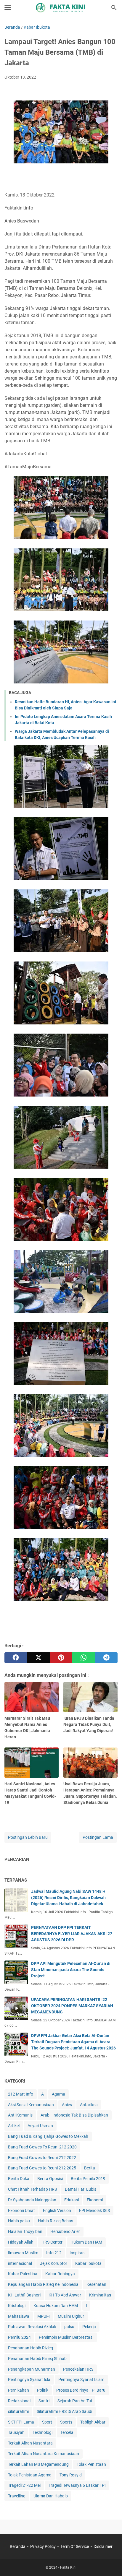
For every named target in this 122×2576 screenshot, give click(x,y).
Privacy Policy (43, 2546)
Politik (43, 2390)
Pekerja (89, 2327)
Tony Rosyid (71, 2475)
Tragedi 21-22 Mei (24, 2485)
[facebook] (16, 1658)
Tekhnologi (42, 2432)
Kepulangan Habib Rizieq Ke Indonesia (43, 2284)
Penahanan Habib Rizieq (30, 2348)
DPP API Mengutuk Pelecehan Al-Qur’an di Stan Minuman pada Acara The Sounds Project (71, 1970)
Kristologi (17, 2306)
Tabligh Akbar (93, 2422)
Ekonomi (95, 2200)
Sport (47, 2422)
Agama (58, 2094)
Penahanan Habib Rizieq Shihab (37, 2359)
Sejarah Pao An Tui (75, 2401)
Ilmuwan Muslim (23, 2253)
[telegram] (106, 1658)
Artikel (14, 2126)
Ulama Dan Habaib (51, 2496)
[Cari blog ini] (114, 8)
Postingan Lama (98, 1837)
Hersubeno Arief (65, 2231)
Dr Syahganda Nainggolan (32, 2200)
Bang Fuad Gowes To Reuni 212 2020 (42, 2147)
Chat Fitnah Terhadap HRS (32, 2189)
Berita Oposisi (50, 2179)
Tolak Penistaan (91, 2464)
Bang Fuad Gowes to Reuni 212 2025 (42, 2168)
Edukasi (72, 2200)
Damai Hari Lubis (81, 2189)
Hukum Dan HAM (86, 2242)
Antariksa (89, 2105)
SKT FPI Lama (21, 2422)
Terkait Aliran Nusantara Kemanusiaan (44, 2454)
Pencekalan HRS (78, 2369)
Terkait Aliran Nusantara (30, 2443)
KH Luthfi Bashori (24, 2295)
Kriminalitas (100, 2295)
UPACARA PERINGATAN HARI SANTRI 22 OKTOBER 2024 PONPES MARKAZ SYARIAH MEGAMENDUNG (72, 2006)
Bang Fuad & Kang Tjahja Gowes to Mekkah (48, 2136)
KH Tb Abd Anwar (65, 2295)
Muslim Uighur (71, 2316)
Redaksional (19, 2401)
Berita (90, 2168)
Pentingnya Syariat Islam (81, 2380)
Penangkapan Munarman (32, 2369)
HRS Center (52, 2242)
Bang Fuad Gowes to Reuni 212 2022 (42, 2158)
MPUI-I (44, 2316)
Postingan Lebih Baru (28, 1837)
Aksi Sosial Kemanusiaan (31, 2105)
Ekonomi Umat (21, 2210)
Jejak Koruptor (54, 2263)
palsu (69, 2327)
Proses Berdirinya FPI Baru (81, 2390)
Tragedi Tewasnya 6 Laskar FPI (77, 2485)
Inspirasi (77, 2253)
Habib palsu (19, 2221)
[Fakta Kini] (61, 8)
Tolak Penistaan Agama (30, 2475)
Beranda (18, 2546)
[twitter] (38, 1658)
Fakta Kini (68, 2567)
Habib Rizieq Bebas (56, 2221)
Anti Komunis (20, 2115)
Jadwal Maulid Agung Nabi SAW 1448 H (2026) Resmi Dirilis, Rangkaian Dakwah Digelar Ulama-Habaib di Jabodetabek (68, 1898)
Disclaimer (103, 2546)
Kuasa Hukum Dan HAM (56, 2306)
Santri (44, 2401)
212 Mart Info (21, 2094)
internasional (20, 2263)
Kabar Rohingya (60, 2274)
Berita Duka (19, 2179)
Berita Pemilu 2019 (88, 2179)
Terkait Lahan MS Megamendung (38, 2464)
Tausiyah (16, 2432)
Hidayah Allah (21, 2242)
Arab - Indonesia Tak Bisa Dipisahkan (74, 2115)
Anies (67, 2105)
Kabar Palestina (23, 2274)
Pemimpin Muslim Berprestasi (66, 2337)
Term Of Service (75, 2546)
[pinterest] (61, 1658)
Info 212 (54, 2253)
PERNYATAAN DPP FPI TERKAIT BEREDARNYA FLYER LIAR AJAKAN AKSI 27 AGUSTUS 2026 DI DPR (72, 1934)
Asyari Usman (40, 2126)
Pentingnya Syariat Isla (29, 2380)
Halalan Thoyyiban (25, 2231)
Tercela (67, 2432)
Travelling (17, 2496)
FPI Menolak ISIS (94, 2210)
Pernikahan (19, 2390)
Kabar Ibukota (88, 2263)
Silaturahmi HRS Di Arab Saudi (64, 2411)
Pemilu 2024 (19, 2337)
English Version (57, 2210)
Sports (66, 2422)
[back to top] (110, 2563)
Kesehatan (96, 2284)
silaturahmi (18, 2411)
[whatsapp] (84, 1658)
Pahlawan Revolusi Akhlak (32, 2327)
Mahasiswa (19, 2316)
